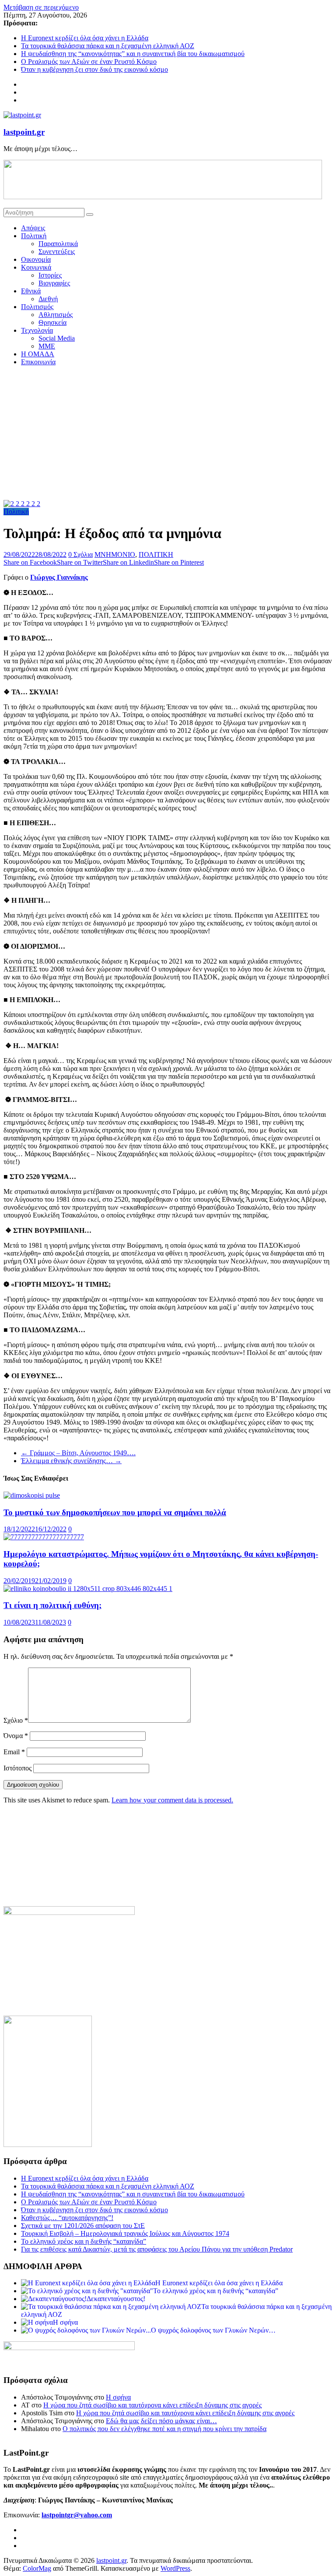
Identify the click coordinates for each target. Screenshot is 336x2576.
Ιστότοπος (17, 1768)
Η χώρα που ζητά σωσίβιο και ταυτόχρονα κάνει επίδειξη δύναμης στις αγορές (152, 2405)
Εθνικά (31, 291)
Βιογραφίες (54, 283)
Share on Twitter (80, 562)
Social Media (57, 338)
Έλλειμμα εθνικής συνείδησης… (71, 1461)
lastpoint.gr (24, 132)
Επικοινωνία (38, 362)
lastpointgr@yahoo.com (77, 2515)
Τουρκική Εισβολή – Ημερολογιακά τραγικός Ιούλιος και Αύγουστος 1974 (125, 2233)
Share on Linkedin (128, 562)
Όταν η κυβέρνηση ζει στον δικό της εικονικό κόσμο (94, 69)
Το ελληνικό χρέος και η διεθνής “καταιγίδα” (84, 2241)
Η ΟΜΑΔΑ (38, 354)
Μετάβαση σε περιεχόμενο (41, 7)
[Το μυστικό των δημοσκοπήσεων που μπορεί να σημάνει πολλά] (32, 1495)
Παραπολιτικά (58, 244)
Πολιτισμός (37, 307)
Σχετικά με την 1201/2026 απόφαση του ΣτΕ (83, 2226)
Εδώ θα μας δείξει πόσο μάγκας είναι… (161, 2421)
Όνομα (16, 1736)
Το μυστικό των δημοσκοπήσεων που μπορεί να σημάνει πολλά (115, 1512)
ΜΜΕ (47, 346)
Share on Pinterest (179, 562)
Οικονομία (36, 259)
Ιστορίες (50, 275)
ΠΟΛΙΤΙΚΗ (156, 554)
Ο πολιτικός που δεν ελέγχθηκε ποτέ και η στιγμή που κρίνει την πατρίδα (164, 2429)
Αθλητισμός (56, 315)
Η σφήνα (118, 2397)
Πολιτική (34, 236)
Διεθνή (48, 299)
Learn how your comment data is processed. (172, 1800)
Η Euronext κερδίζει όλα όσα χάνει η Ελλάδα (85, 38)
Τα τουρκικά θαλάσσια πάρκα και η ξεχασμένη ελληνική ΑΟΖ (108, 46)
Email (14, 1752)
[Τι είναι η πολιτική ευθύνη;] (88, 1589)
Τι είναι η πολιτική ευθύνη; (52, 1605)
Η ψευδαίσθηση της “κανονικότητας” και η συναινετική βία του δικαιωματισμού (133, 54)
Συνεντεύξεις (57, 252)
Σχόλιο (16, 1720)
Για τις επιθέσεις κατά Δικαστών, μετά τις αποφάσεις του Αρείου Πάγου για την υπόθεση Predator (157, 2249)
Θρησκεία (52, 322)
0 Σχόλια (80, 554)
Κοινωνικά (36, 267)
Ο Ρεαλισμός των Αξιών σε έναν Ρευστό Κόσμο (89, 62)
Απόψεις (33, 228)
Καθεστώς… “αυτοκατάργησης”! (67, 2218)
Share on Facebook (30, 562)
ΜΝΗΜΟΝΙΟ (115, 554)
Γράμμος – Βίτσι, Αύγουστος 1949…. (78, 1453)
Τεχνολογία (37, 330)
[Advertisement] (168, 434)
